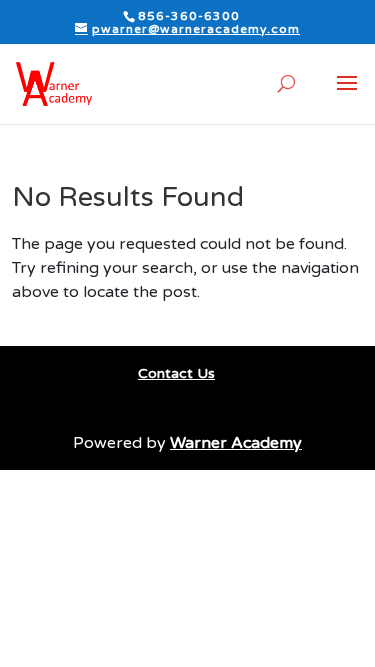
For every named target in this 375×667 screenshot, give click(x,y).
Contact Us (176, 373)
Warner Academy (236, 443)
